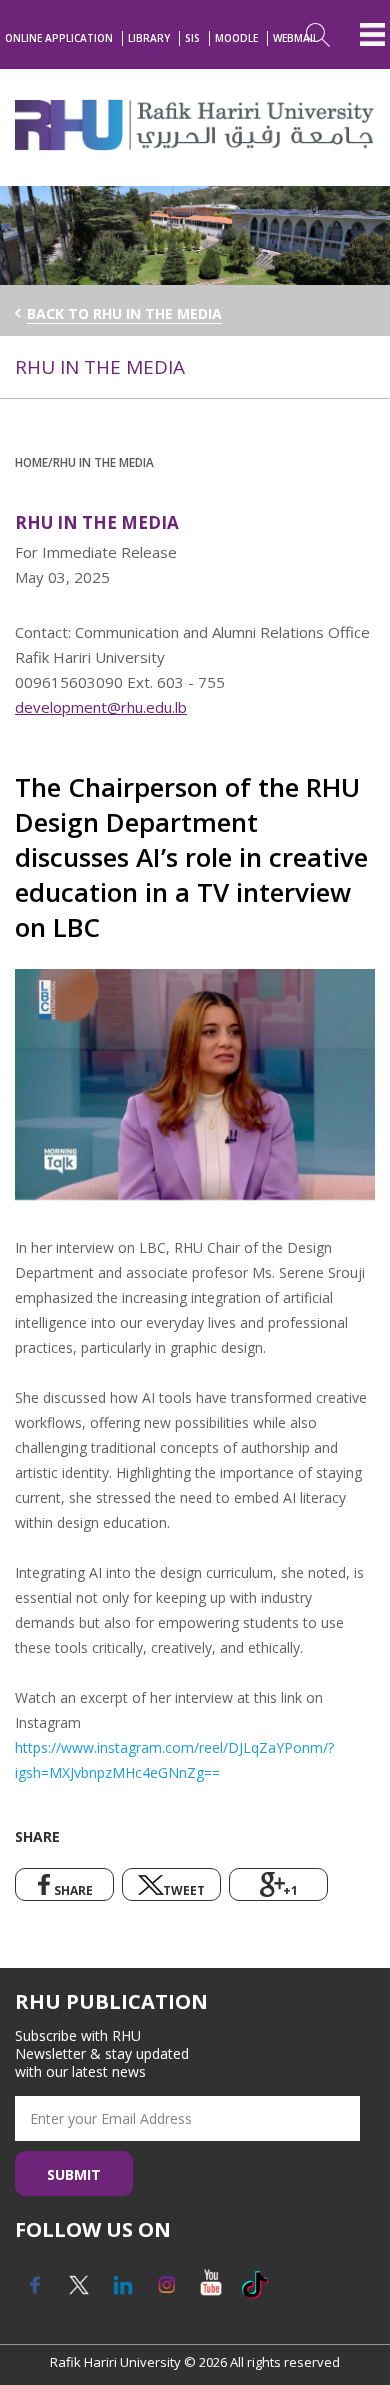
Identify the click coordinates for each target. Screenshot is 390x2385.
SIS (192, 38)
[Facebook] (35, 2292)
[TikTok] (255, 2292)
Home (31, 462)
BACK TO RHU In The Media (124, 313)
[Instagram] (167, 2292)
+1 (290, 1890)
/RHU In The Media (101, 462)
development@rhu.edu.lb (101, 707)
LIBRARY (149, 38)
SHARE (37, 1836)
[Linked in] (123, 2292)
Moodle (236, 38)
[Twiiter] (79, 2292)
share (73, 1890)
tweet (184, 1890)
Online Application (59, 38)
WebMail (295, 38)
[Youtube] (211, 2292)
